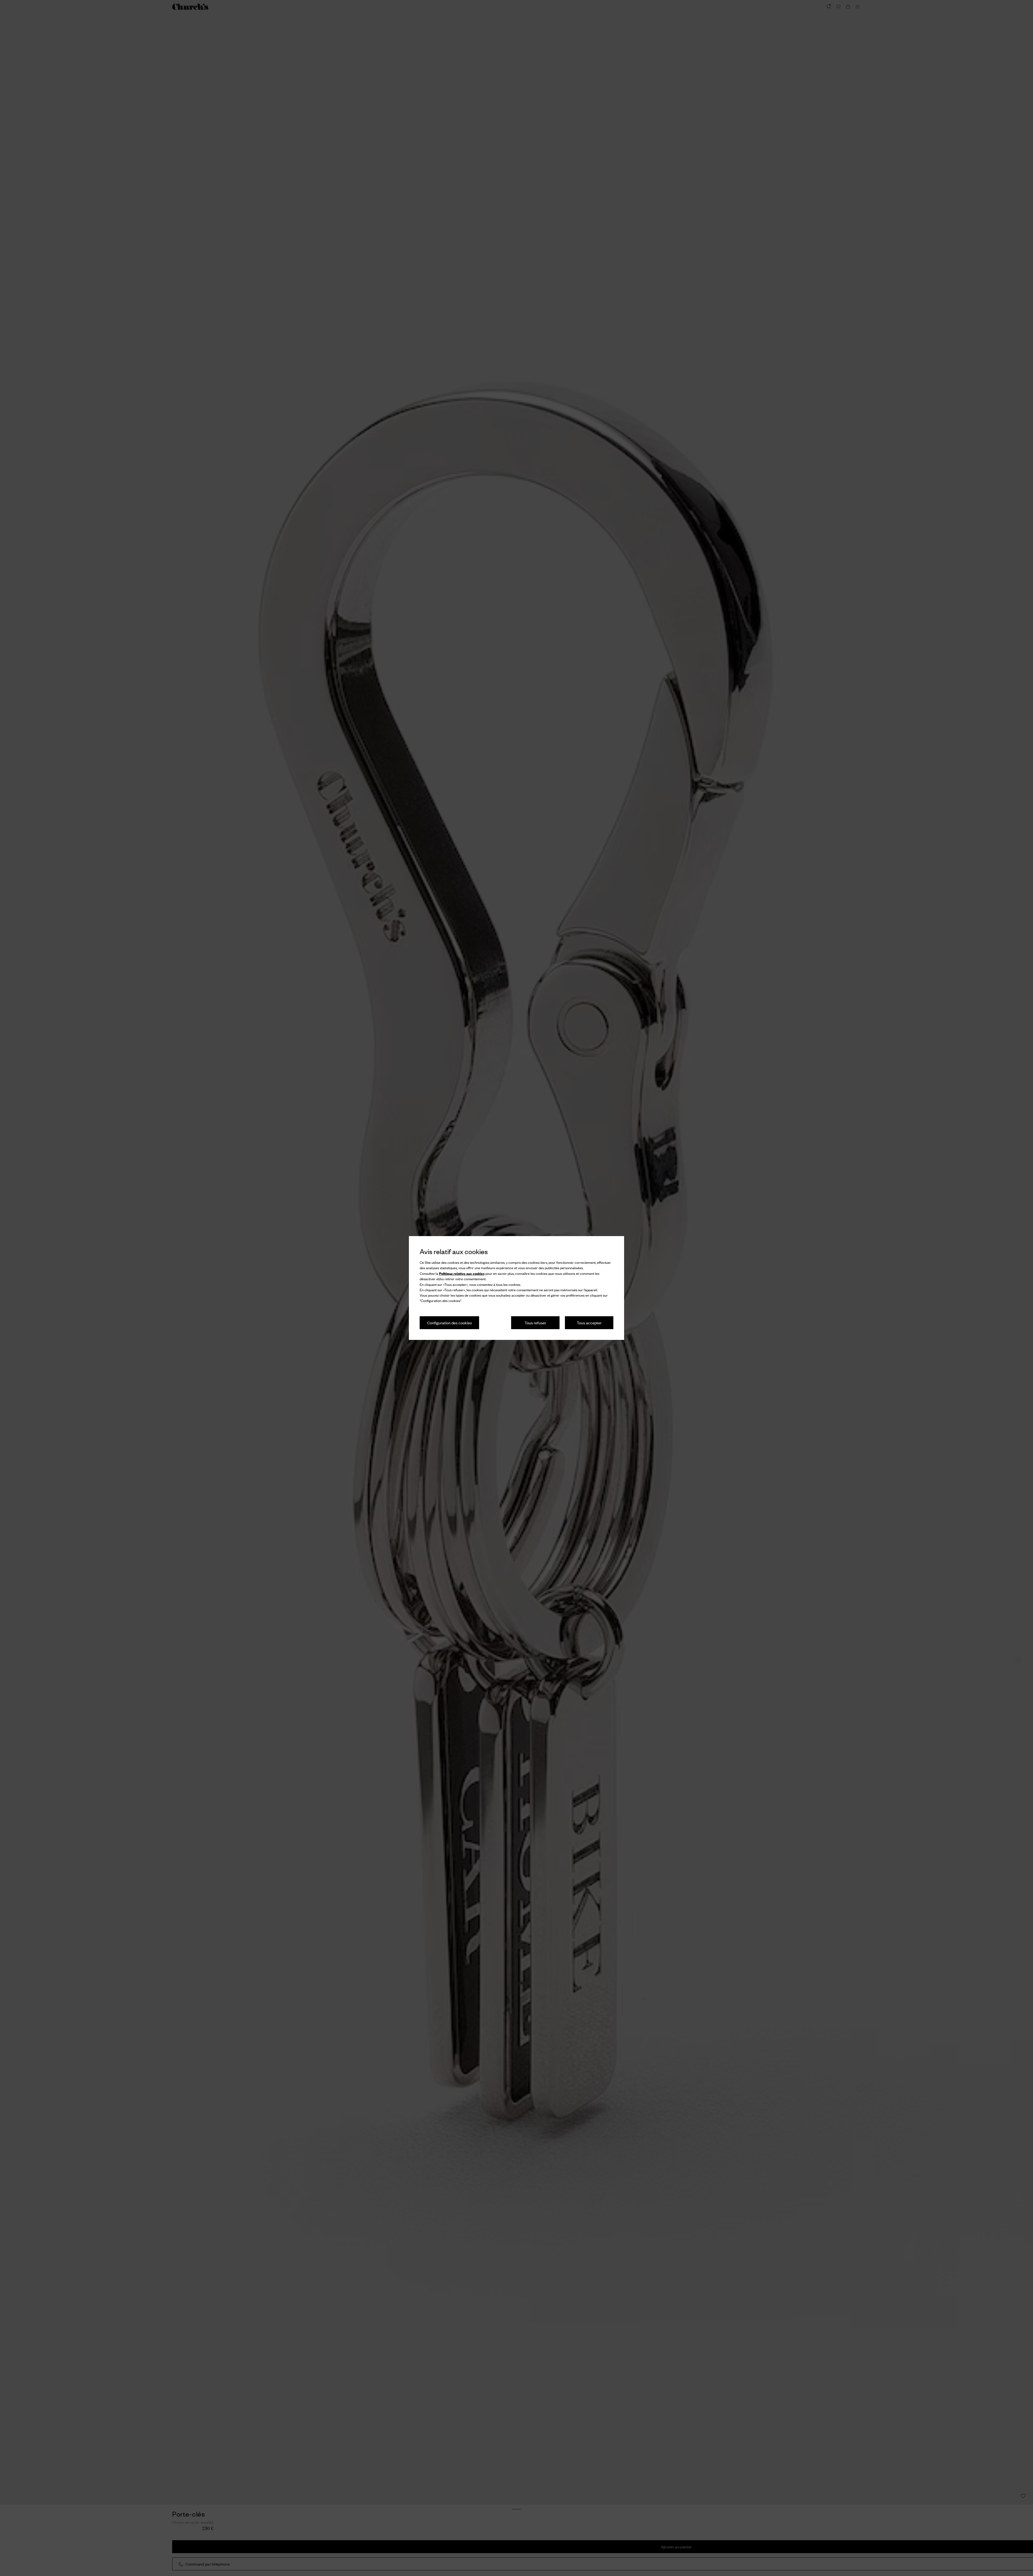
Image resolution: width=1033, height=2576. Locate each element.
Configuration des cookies (449, 1323)
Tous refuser (535, 1323)
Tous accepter (589, 1323)
